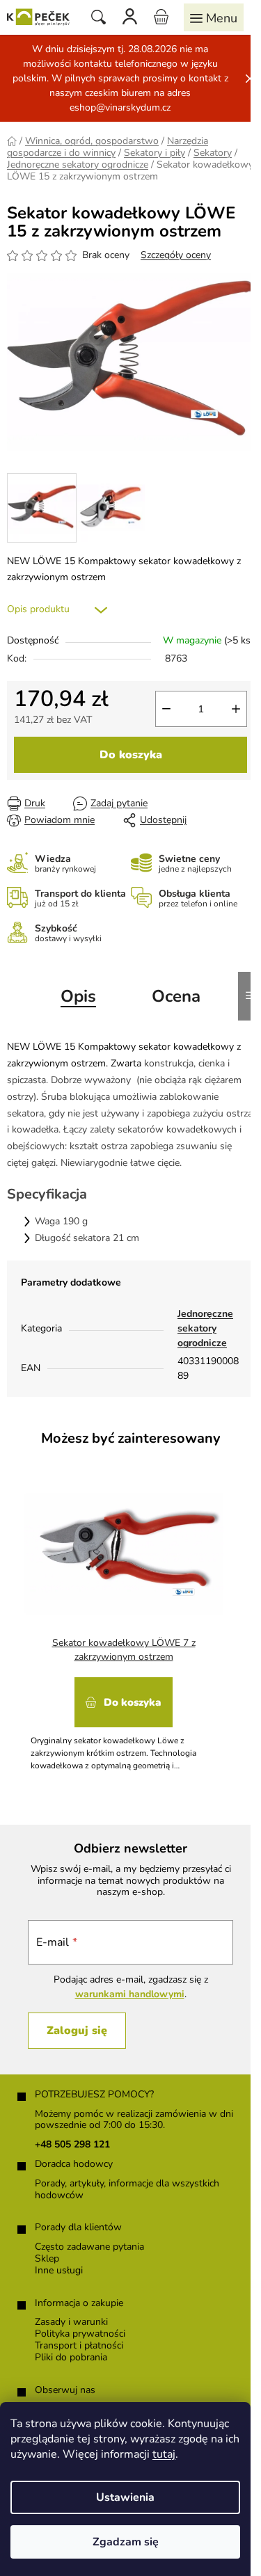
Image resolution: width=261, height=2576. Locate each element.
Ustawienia (125, 2497)
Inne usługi (59, 2271)
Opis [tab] (78, 996)
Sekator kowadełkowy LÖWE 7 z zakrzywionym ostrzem (124, 1650)
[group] (125, 1622)
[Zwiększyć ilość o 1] (236, 709)
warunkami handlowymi (130, 1994)
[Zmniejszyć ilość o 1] (166, 709)
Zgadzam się (126, 2542)
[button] (124, 1719)
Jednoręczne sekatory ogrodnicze (205, 1328)
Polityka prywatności (80, 2334)
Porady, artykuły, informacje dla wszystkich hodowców (127, 2190)
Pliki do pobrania (71, 2358)
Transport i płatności (79, 2346)
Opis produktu (38, 609)
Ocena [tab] (176, 996)
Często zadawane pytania (89, 2247)
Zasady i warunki (71, 2322)
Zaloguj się (77, 2031)
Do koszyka (131, 755)
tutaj (164, 2454)
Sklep (47, 2259)
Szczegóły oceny (176, 255)
